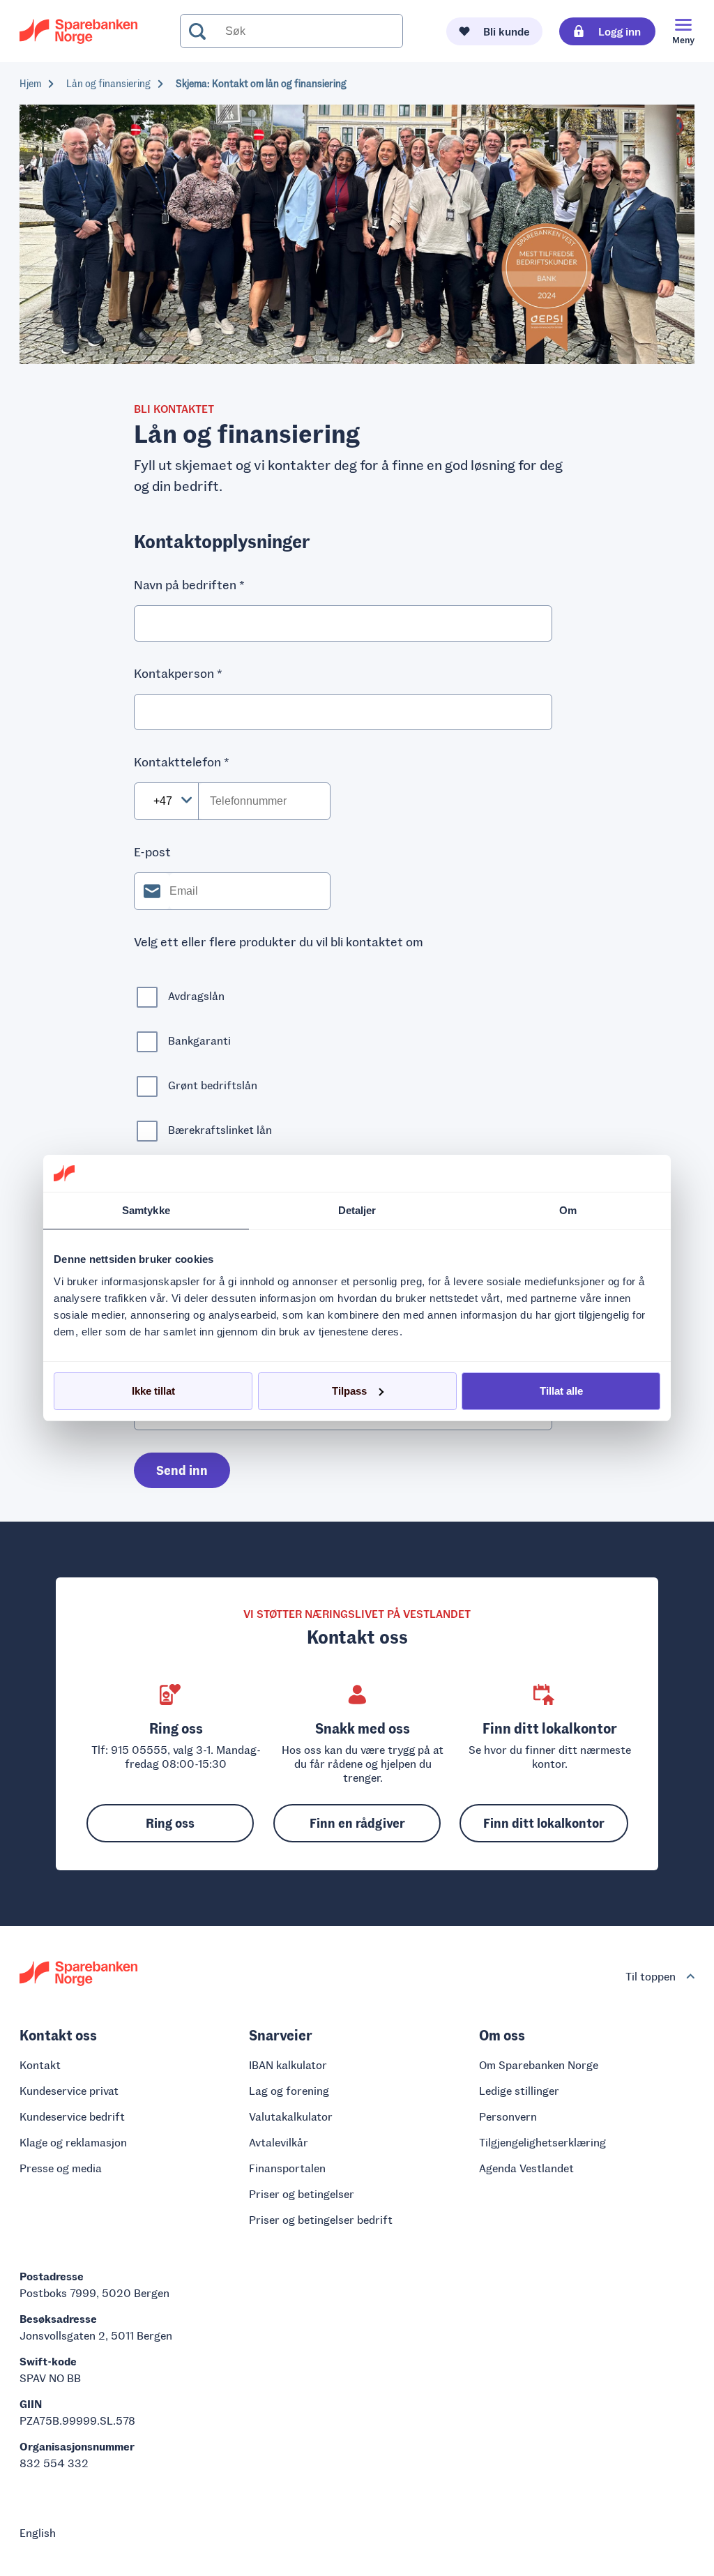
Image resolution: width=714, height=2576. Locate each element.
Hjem (30, 83)
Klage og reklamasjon (73, 2142)
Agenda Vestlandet (526, 2168)
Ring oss (170, 1823)
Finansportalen (287, 2168)
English (38, 2532)
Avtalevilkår (279, 2142)
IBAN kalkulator (288, 2064)
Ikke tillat (153, 1391)
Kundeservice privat (69, 2090)
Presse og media (61, 2168)
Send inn (182, 1470)
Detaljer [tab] (357, 1210)
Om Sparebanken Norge (539, 2064)
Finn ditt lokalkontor (544, 1823)
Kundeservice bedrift (72, 2116)
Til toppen (651, 1976)
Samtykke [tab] (146, 1210)
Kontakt (40, 2064)
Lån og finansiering (108, 83)
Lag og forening (289, 2090)
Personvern (508, 2116)
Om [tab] (568, 1210)
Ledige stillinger (519, 2090)
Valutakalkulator (291, 2116)
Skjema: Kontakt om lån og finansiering (261, 83)
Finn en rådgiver (357, 1823)
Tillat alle (561, 1391)
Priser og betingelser (302, 2194)
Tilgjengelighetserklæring (542, 2142)
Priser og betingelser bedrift (321, 2219)
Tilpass (349, 1391)
